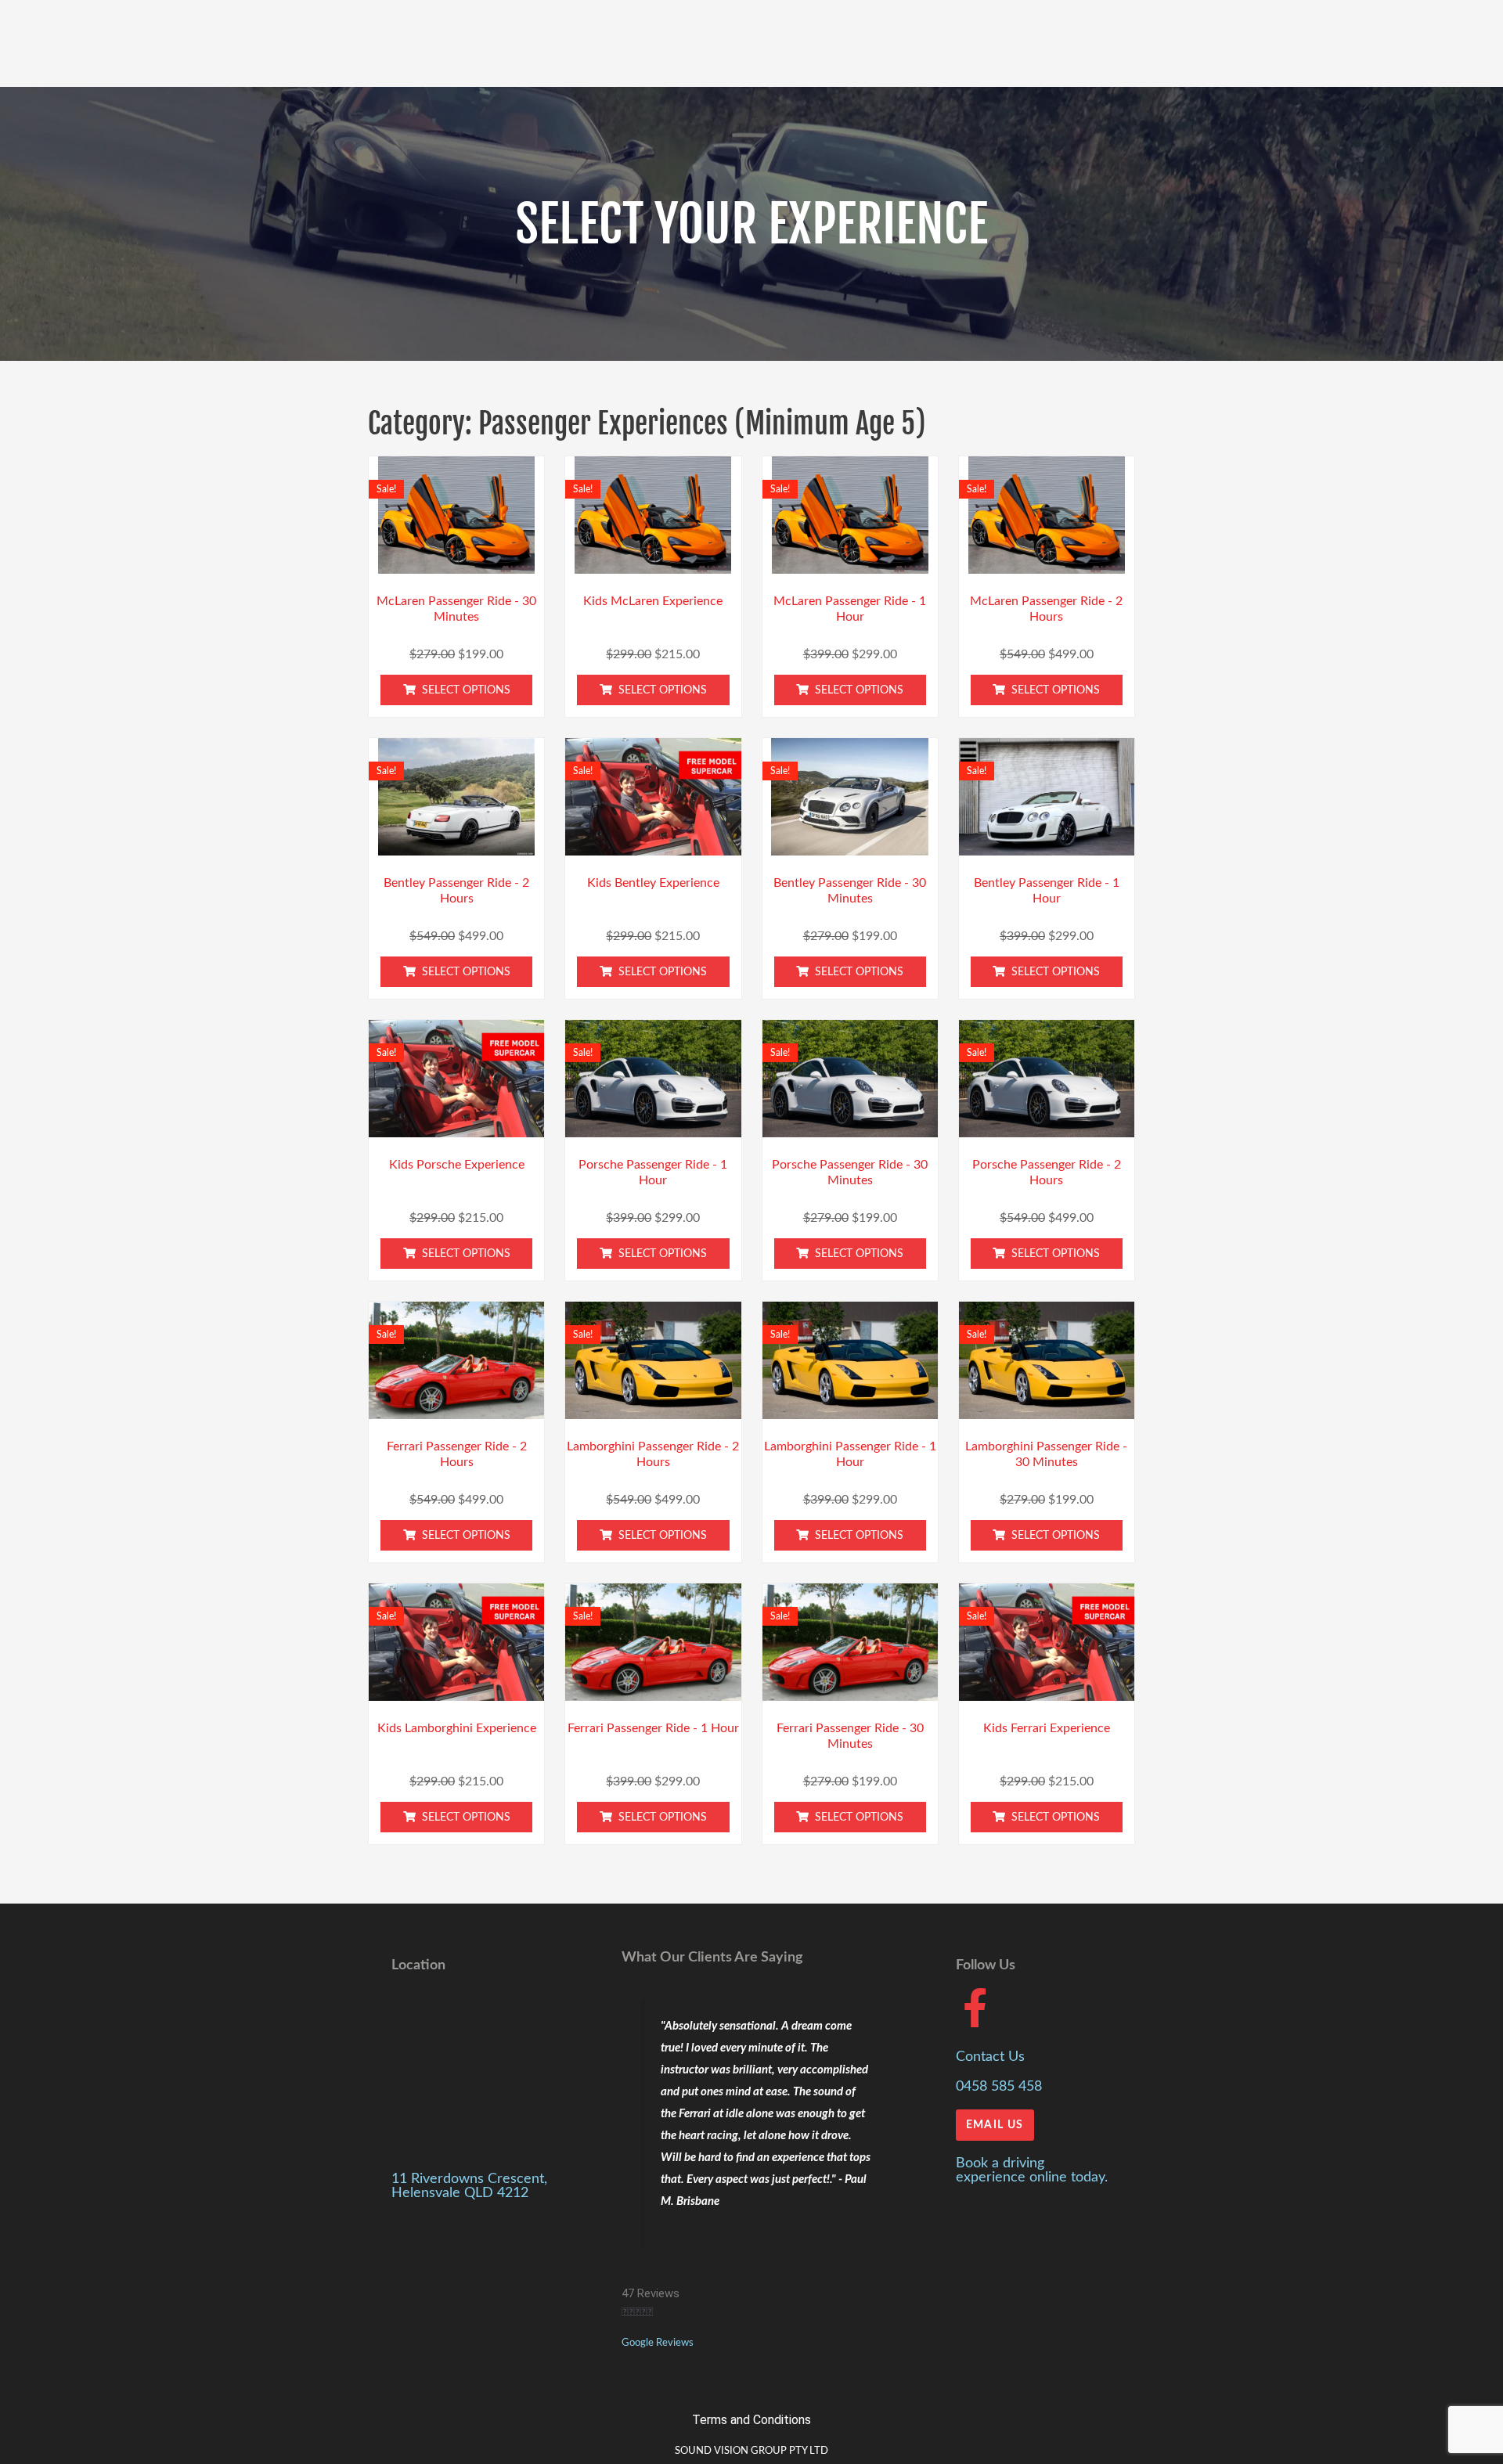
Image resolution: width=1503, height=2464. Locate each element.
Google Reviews (658, 2343)
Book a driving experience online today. (1032, 2170)
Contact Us (990, 2057)
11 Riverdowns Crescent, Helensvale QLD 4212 (469, 2186)
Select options (466, 690)
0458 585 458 (999, 2087)
